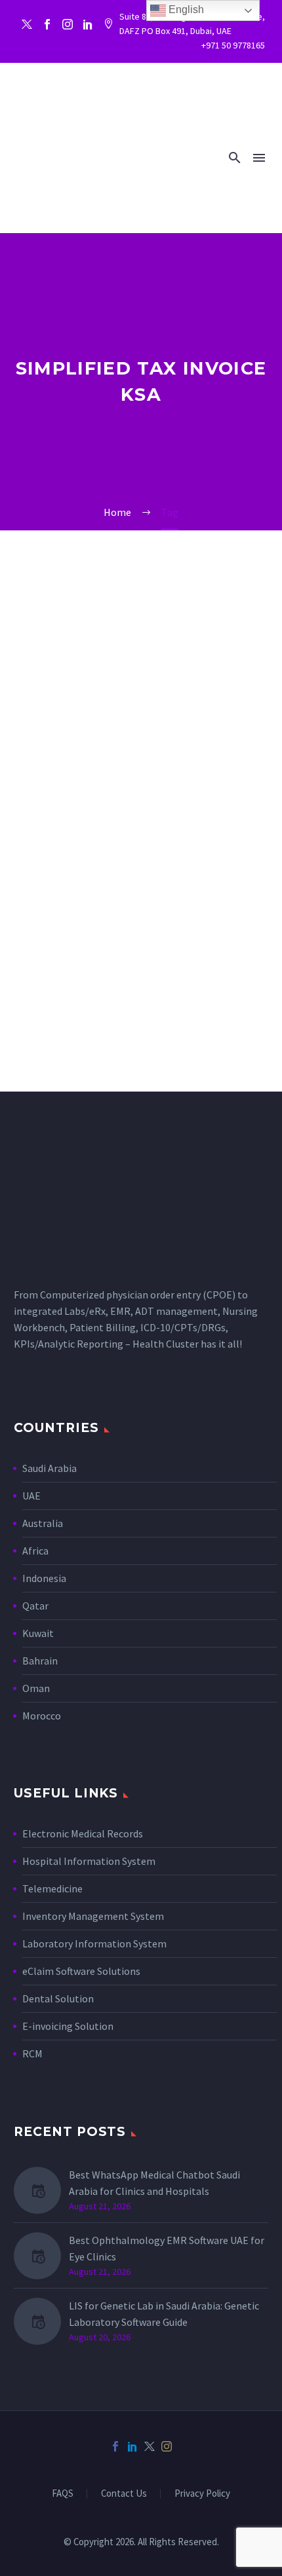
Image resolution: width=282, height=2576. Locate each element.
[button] (235, 157)
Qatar (35, 1606)
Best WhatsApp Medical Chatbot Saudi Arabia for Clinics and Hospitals (154, 2183)
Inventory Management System (93, 1916)
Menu (259, 158)
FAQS (63, 2494)
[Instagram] (68, 24)
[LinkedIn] (132, 2446)
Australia (43, 1523)
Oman (36, 1688)
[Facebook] (47, 24)
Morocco (42, 1716)
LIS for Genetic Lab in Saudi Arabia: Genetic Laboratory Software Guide (164, 2314)
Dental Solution (58, 1998)
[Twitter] (27, 24)
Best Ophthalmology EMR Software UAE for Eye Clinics (167, 2248)
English (185, 9)
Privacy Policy (202, 2494)
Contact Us (124, 2494)
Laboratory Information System (94, 1943)
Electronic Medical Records (83, 1833)
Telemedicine (52, 1888)
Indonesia (44, 1578)
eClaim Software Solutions (81, 1971)
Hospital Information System (90, 1861)
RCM (32, 2053)
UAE (31, 1496)
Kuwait (38, 1633)
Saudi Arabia (50, 1468)
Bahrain (40, 1661)
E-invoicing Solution (68, 2026)
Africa (35, 1551)
